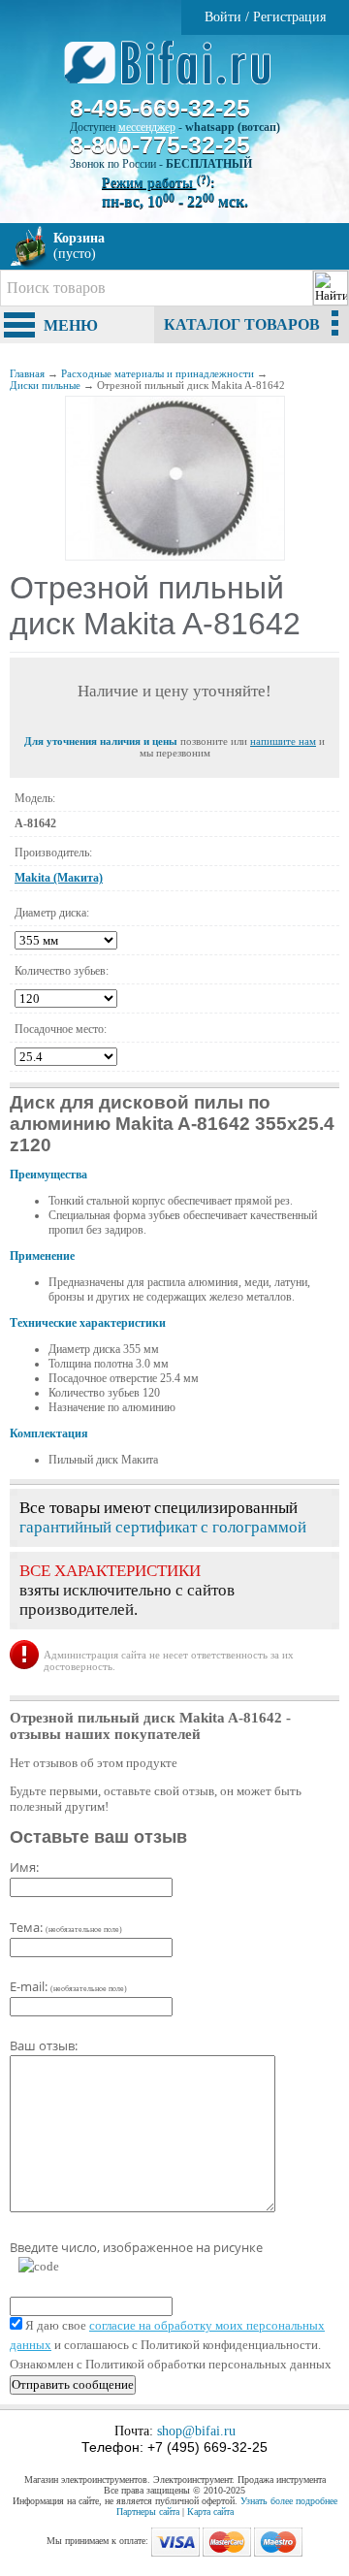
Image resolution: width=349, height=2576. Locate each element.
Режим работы (156, 183)
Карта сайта (210, 2512)
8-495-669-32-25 (160, 108)
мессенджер (147, 127)
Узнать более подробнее (289, 2501)
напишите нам (283, 741)
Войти (223, 17)
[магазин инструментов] (175, 73)
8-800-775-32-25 (160, 145)
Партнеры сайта (148, 2512)
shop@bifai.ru (196, 2431)
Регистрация (289, 17)
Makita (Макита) (59, 878)
